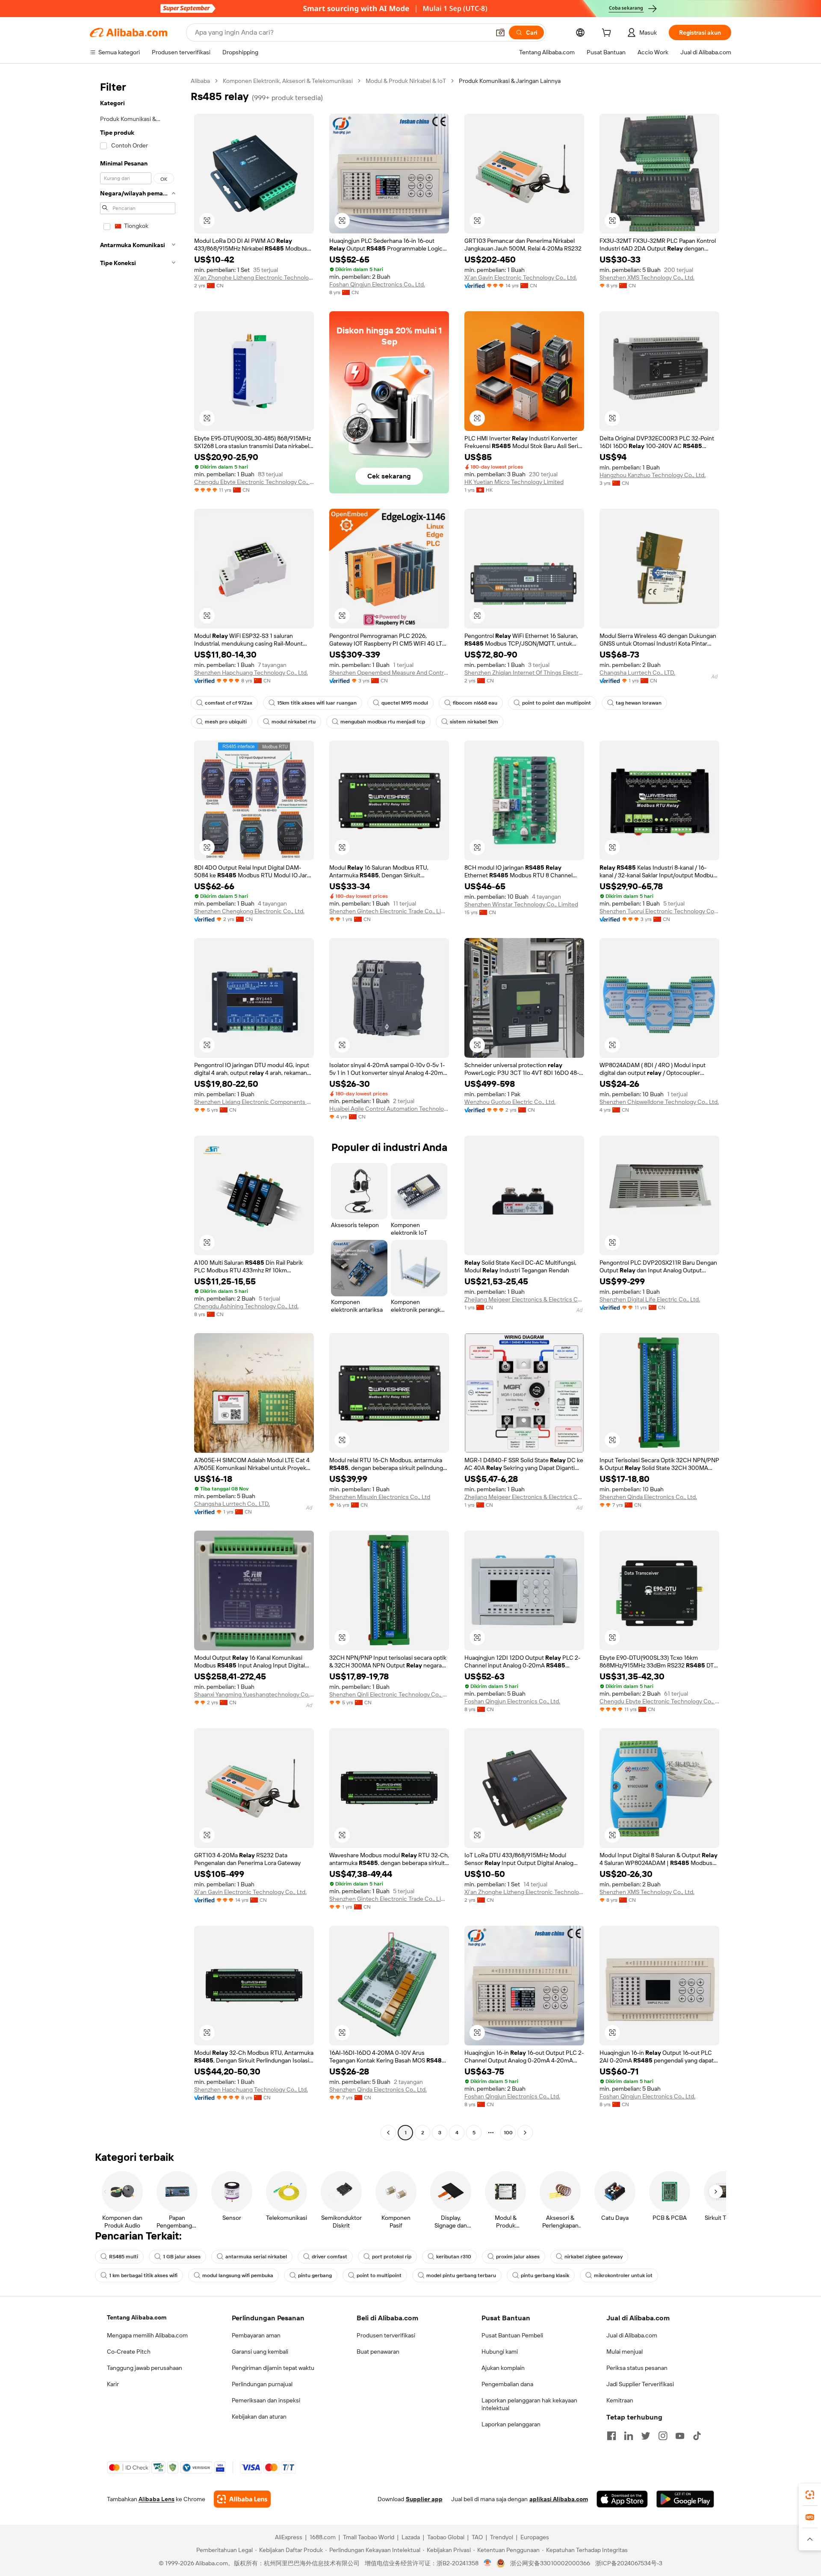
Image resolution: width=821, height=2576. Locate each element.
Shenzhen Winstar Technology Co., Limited (521, 904)
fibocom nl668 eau (475, 703)
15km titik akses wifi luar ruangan (317, 703)
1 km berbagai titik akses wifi (143, 2275)
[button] (500, 32)
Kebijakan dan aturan (259, 2417)
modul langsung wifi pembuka (238, 2275)
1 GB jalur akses (182, 2257)
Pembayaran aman (256, 2335)
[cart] (608, 34)
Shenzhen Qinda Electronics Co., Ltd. (648, 1497)
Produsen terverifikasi (386, 2335)
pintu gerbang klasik (545, 2275)
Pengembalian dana (507, 2384)
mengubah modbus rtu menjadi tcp (383, 722)
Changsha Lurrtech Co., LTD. (637, 673)
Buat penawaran (378, 2352)
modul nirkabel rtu (294, 722)
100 (508, 2133)
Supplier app (424, 2499)
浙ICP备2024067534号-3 (629, 2563)
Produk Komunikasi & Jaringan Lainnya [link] (510, 81)
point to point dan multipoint (557, 703)
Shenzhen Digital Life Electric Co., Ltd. (650, 1299)
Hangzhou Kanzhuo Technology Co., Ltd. (653, 475)
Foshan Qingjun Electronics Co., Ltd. (377, 284)
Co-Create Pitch (129, 2352)
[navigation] (138, 1108)
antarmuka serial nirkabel (256, 2257)
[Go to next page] (525, 2133)
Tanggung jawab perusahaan (145, 2368)
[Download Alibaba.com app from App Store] (622, 2499)
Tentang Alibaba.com (137, 2317)
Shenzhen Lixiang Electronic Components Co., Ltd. (254, 1102)
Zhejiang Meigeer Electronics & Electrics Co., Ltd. (524, 1299)
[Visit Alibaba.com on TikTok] (697, 2436)
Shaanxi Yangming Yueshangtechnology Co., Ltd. (254, 1694)
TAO (477, 2537)
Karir (113, 2384)
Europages (535, 2537)
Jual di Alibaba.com (632, 2335)
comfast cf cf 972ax (229, 703)
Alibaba (200, 81)
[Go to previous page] (388, 2133)
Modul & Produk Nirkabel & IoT (406, 81)
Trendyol (502, 2537)
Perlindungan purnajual (262, 2384)
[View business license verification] (488, 2563)
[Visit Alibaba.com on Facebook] (611, 2436)
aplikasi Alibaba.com (559, 2499)
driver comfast (329, 2257)
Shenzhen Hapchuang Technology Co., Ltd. (251, 673)
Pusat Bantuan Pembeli (512, 2335)
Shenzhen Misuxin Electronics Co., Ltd (380, 1497)
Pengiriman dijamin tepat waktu (273, 2368)
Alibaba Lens (157, 2499)
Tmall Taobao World (369, 2537)
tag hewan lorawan (639, 703)
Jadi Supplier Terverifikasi (640, 2384)
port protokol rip (392, 2257)
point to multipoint (379, 2275)
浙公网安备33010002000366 (550, 2563)
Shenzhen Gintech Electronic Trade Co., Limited (389, 911)
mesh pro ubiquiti (226, 722)
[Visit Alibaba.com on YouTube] (680, 2436)
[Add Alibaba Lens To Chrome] (242, 2499)
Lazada (411, 2537)
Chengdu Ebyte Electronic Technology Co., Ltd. (254, 482)
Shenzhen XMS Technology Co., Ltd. (647, 277)
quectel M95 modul (405, 703)
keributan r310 (454, 2257)
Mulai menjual (625, 2352)
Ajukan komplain (503, 2368)
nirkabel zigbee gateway (594, 2257)
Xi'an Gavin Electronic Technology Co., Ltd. (521, 277)
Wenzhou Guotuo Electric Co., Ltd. (510, 1102)
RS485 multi (124, 2257)
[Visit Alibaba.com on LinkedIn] (629, 2436)
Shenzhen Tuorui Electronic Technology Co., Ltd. (659, 911)
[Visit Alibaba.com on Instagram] (663, 2436)
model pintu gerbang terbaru (461, 2275)
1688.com (323, 2537)
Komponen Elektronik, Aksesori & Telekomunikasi (288, 81)
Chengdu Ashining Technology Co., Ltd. (246, 1306)
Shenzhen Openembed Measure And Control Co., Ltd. (389, 673)
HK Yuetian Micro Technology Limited (514, 482)
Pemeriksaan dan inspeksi (266, 2400)
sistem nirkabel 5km (474, 722)
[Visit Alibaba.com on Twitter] (646, 2436)
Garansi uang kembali (260, 2352)
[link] (810, 2495)
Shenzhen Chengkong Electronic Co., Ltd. (249, 911)
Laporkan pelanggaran (511, 2424)
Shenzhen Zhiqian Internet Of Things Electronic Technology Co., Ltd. (524, 673)
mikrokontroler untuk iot (623, 2275)
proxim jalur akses (518, 2257)
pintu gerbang (315, 2275)
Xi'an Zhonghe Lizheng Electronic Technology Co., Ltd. (254, 277)
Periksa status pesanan (637, 2368)
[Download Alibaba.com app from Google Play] (685, 2499)
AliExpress (289, 2537)
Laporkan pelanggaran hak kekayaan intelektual (529, 2404)
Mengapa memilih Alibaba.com (147, 2335)
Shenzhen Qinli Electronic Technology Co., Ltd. (389, 1694)
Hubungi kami (500, 2352)
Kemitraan (620, 2400)
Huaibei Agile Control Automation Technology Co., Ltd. (389, 1109)
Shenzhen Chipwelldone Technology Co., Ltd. (659, 1102)
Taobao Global (446, 2537)
